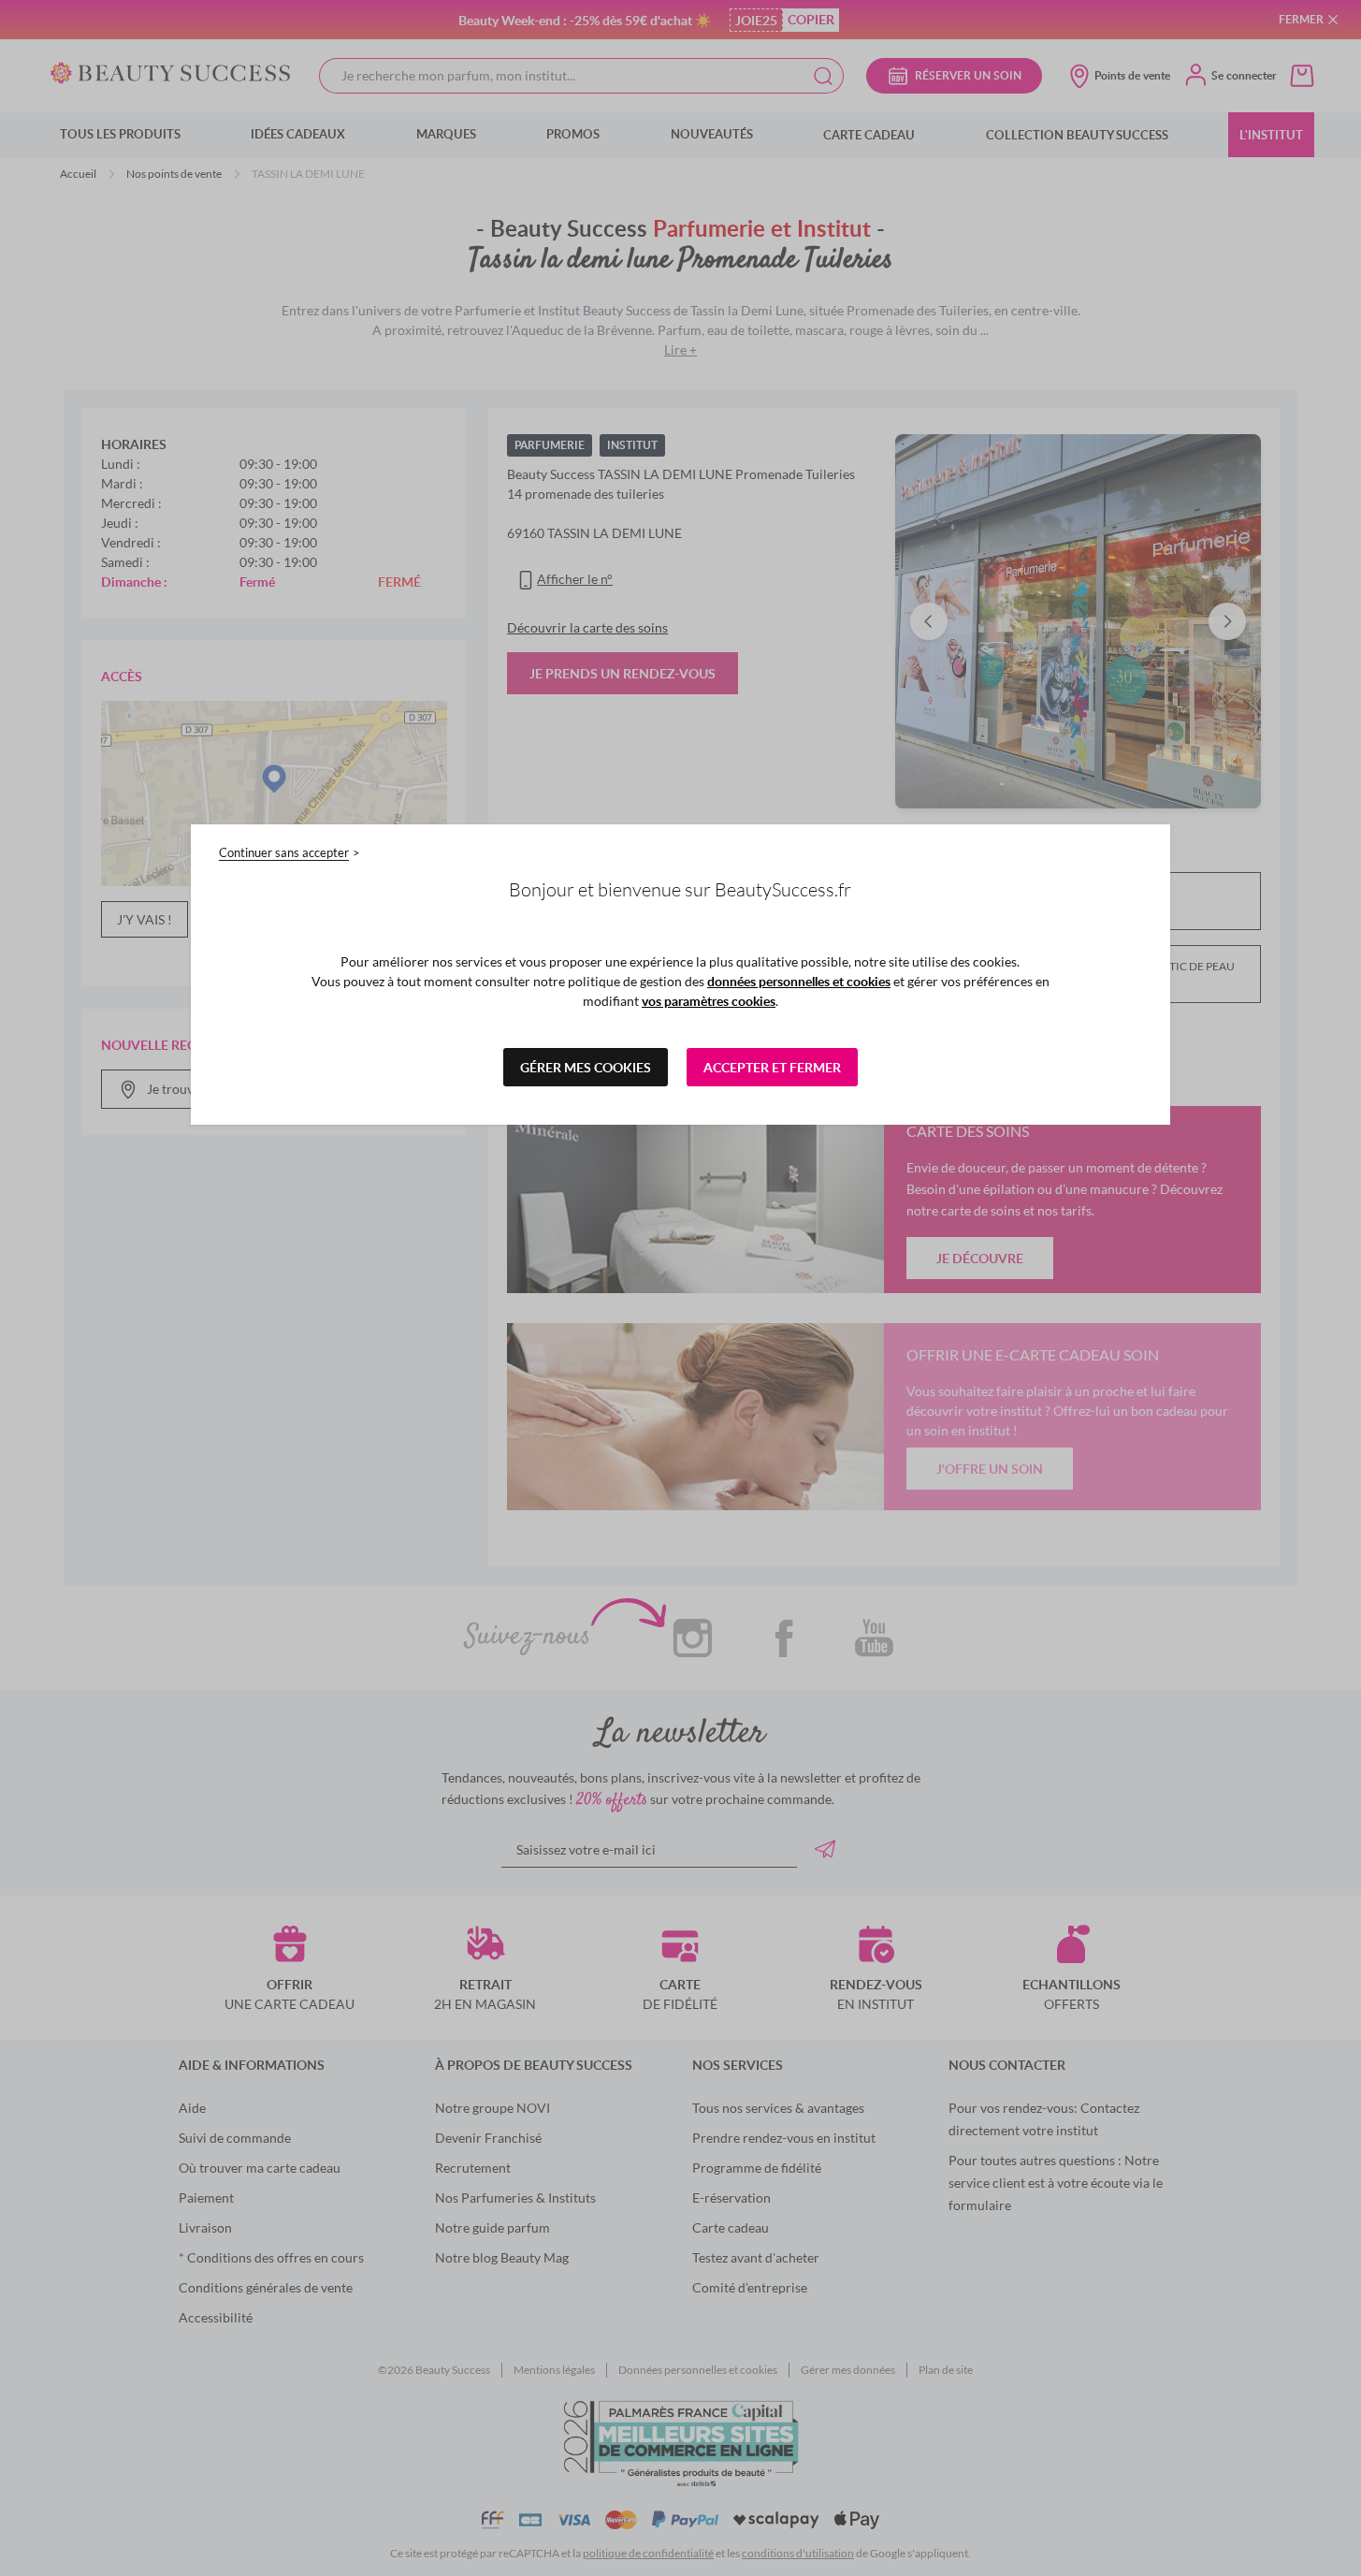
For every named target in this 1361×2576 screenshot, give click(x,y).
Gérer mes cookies (586, 1067)
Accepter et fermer (772, 1067)
